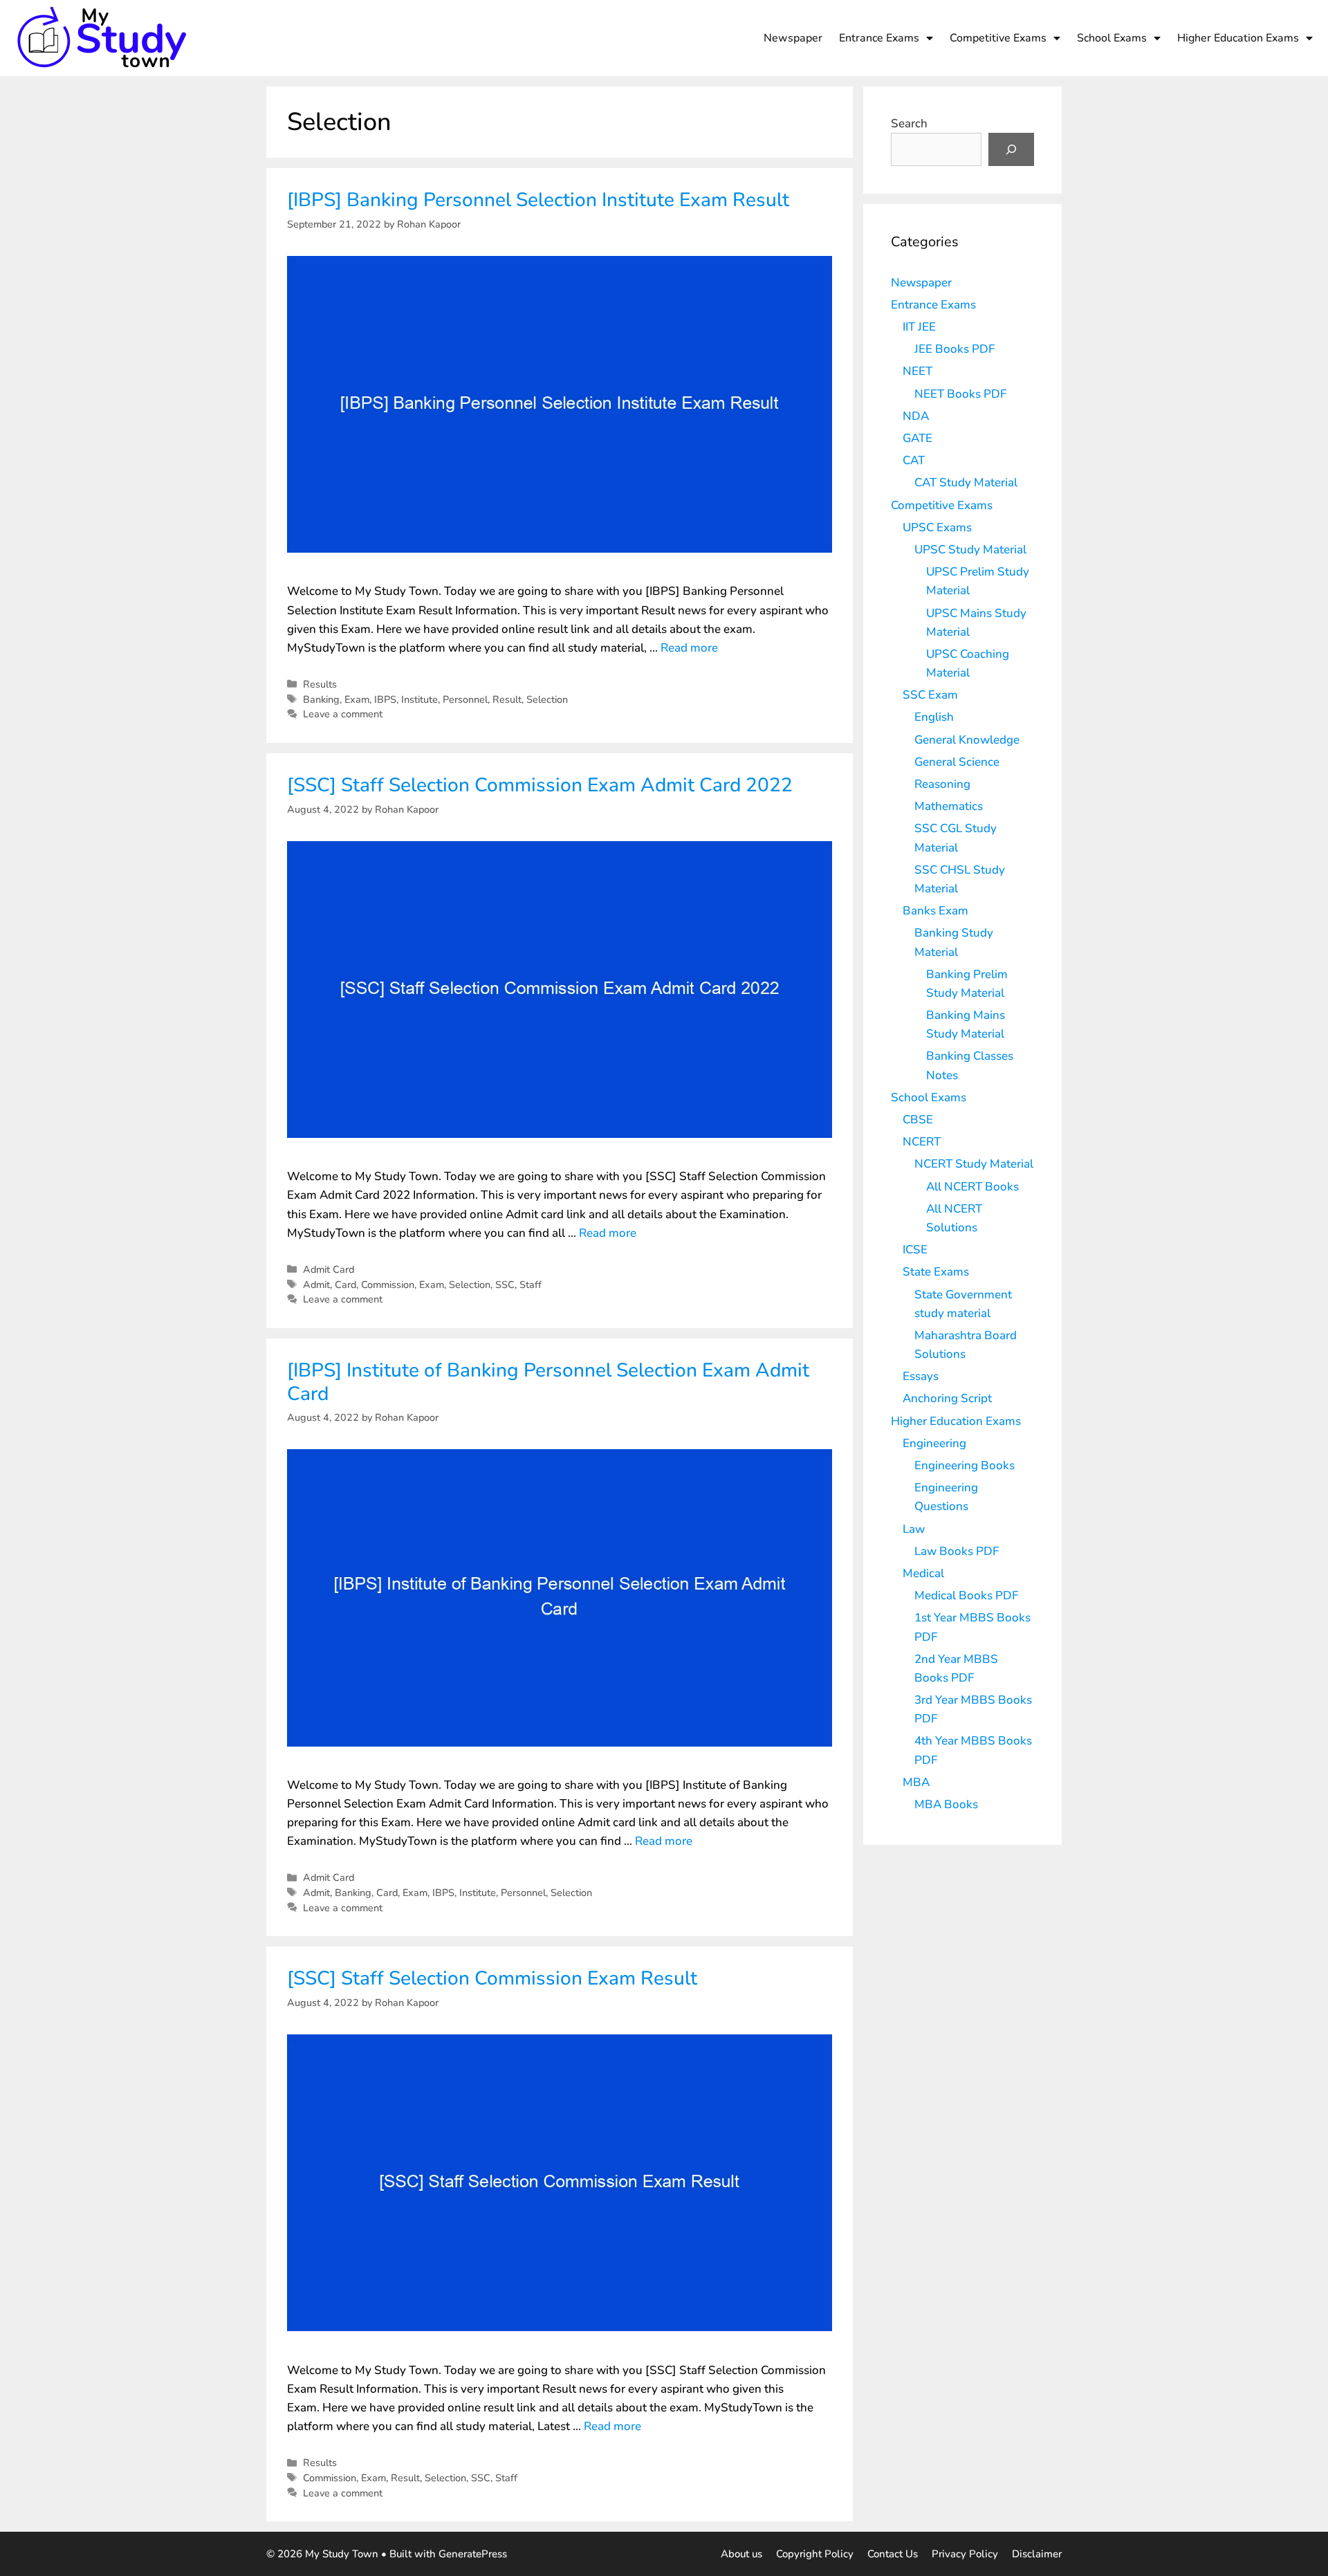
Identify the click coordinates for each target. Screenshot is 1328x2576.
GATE (917, 438)
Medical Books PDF (966, 1595)
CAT (914, 460)
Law (914, 1529)
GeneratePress (473, 2554)
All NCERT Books (972, 1187)
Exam (357, 699)
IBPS (385, 699)
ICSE (915, 1250)
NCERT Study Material (974, 1164)
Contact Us (893, 2554)
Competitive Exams (998, 38)
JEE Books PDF (954, 349)
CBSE (918, 1120)
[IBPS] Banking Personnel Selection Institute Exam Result (538, 200)
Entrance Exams (879, 38)
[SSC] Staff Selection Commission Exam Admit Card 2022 (540, 785)
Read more (689, 648)
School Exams (1112, 38)
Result (507, 699)
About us (741, 2554)
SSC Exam (930, 695)
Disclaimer (1037, 2554)
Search (909, 123)
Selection (547, 699)
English (934, 717)
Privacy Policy (965, 2554)
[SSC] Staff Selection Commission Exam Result (492, 1978)
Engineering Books (965, 1465)
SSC (505, 1285)
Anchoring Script (947, 1398)
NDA (916, 416)
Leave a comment (343, 714)
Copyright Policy (815, 2554)
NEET (917, 371)
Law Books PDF (957, 1551)
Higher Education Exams (1238, 38)
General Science (957, 762)
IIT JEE (919, 327)
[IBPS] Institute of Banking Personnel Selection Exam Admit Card (548, 1382)
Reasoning (942, 784)
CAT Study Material (966, 482)
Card (345, 1285)
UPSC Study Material (970, 550)
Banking (321, 699)
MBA (916, 1782)
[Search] (1011, 149)
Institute (419, 699)
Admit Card (329, 1269)
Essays (921, 1376)
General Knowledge (967, 740)
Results (320, 684)
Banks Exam (935, 911)
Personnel (465, 699)
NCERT (922, 1142)
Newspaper (793, 38)
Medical (923, 1573)
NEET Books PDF (960, 394)
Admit (316, 1285)
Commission (388, 1285)
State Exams (936, 1272)
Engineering (934, 1443)
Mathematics (949, 806)
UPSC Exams (937, 527)
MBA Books (946, 1804)
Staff (531, 1285)
